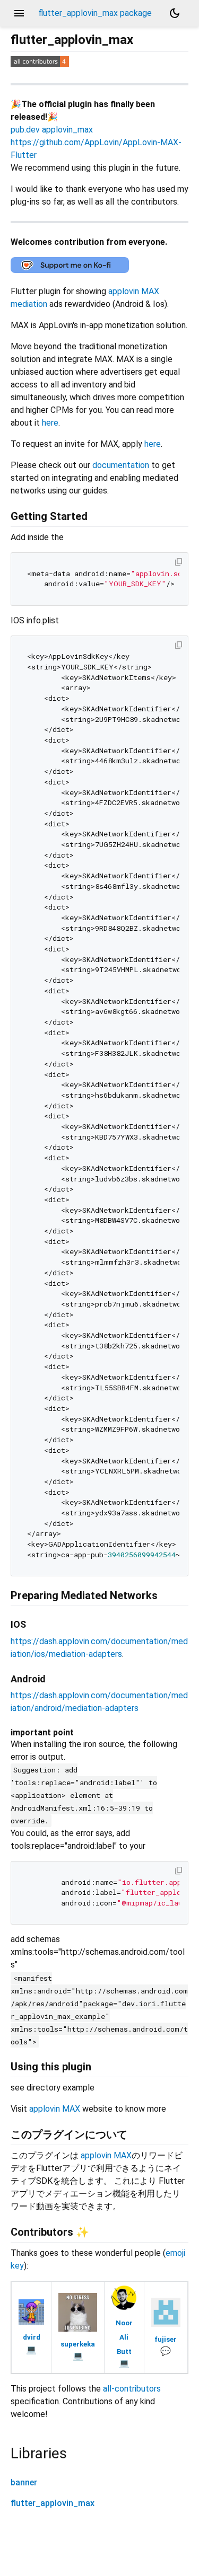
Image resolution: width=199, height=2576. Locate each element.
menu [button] (19, 13)
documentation (121, 465)
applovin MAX (55, 2109)
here (50, 423)
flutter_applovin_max (53, 2503)
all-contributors (132, 2389)
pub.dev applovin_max (52, 130)
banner (24, 2482)
